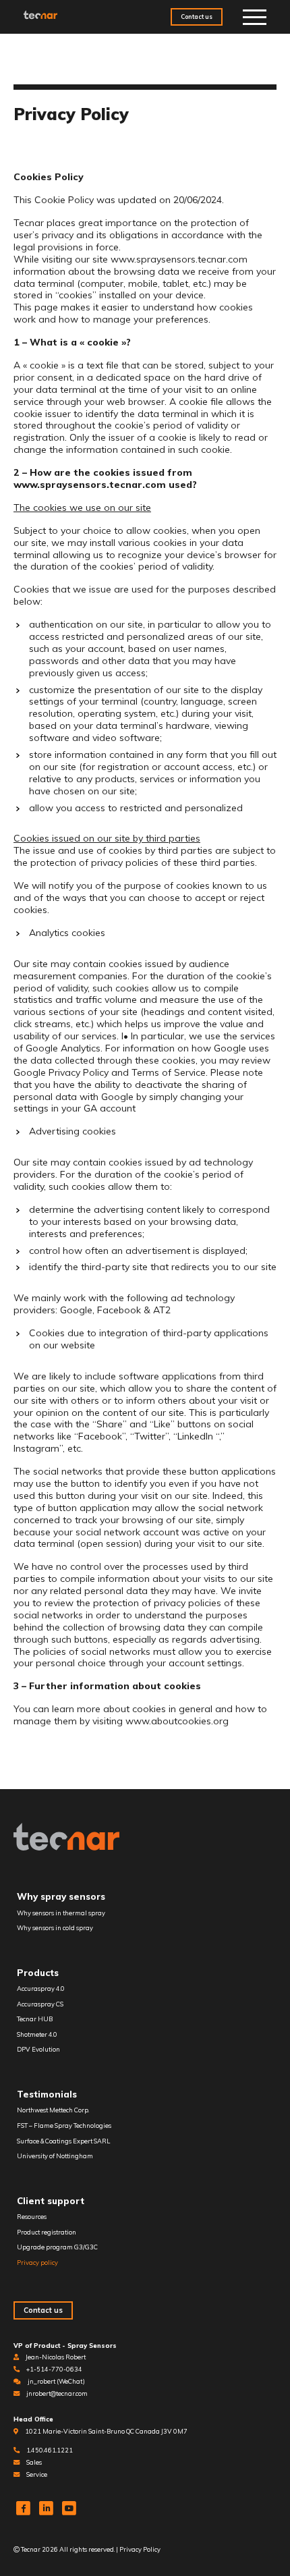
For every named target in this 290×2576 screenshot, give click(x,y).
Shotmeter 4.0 (37, 2034)
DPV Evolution (38, 2049)
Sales (34, 2462)
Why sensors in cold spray (55, 1928)
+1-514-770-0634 (54, 2369)
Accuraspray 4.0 (41, 1989)
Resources (32, 2217)
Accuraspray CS (40, 2004)
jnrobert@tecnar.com (57, 2393)
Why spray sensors (61, 1896)
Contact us (197, 17)
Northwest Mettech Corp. (53, 2110)
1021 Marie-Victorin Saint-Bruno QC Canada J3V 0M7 (106, 2431)
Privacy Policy (140, 2549)
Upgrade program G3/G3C (57, 2247)
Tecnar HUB (35, 2019)
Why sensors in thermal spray (61, 1913)
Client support (51, 2201)
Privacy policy (37, 2263)
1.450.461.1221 (50, 2450)
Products (38, 1973)
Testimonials (47, 2094)
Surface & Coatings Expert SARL (63, 2141)
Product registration (47, 2232)
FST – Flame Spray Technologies (64, 2126)
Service (37, 2474)
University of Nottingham (55, 2156)
